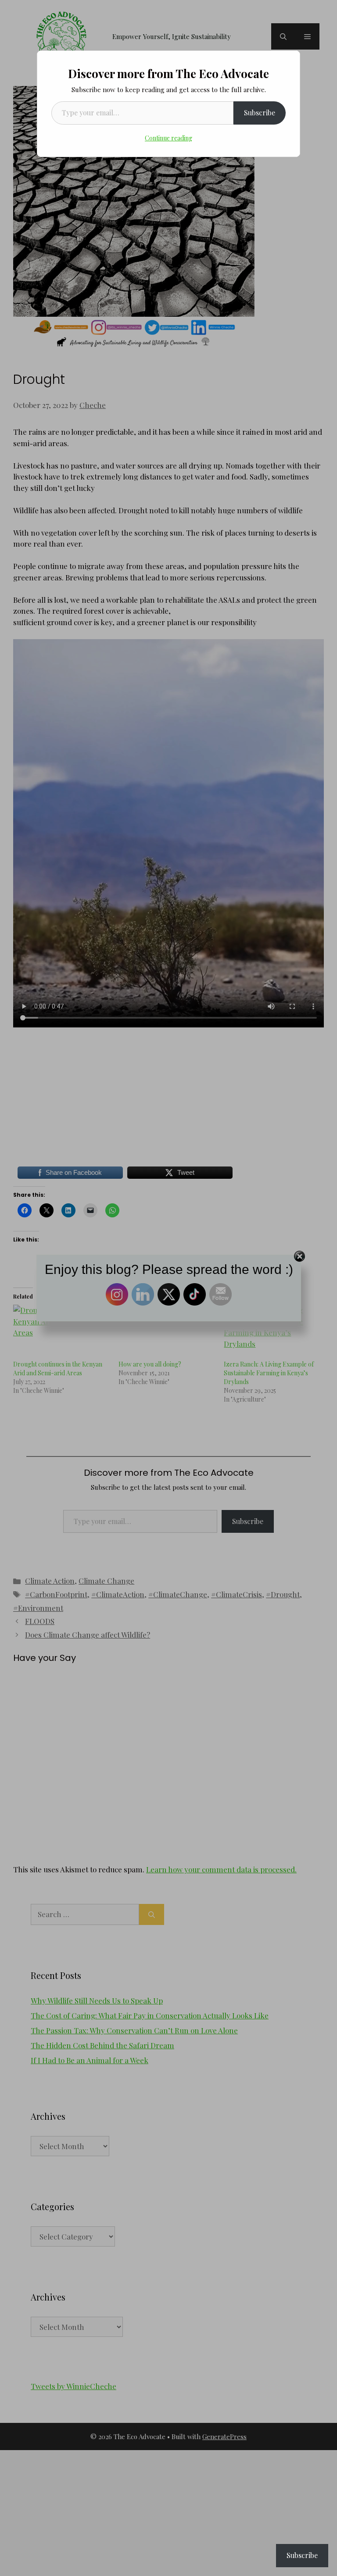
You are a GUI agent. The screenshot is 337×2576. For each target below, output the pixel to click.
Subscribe (260, 113)
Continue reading (168, 138)
